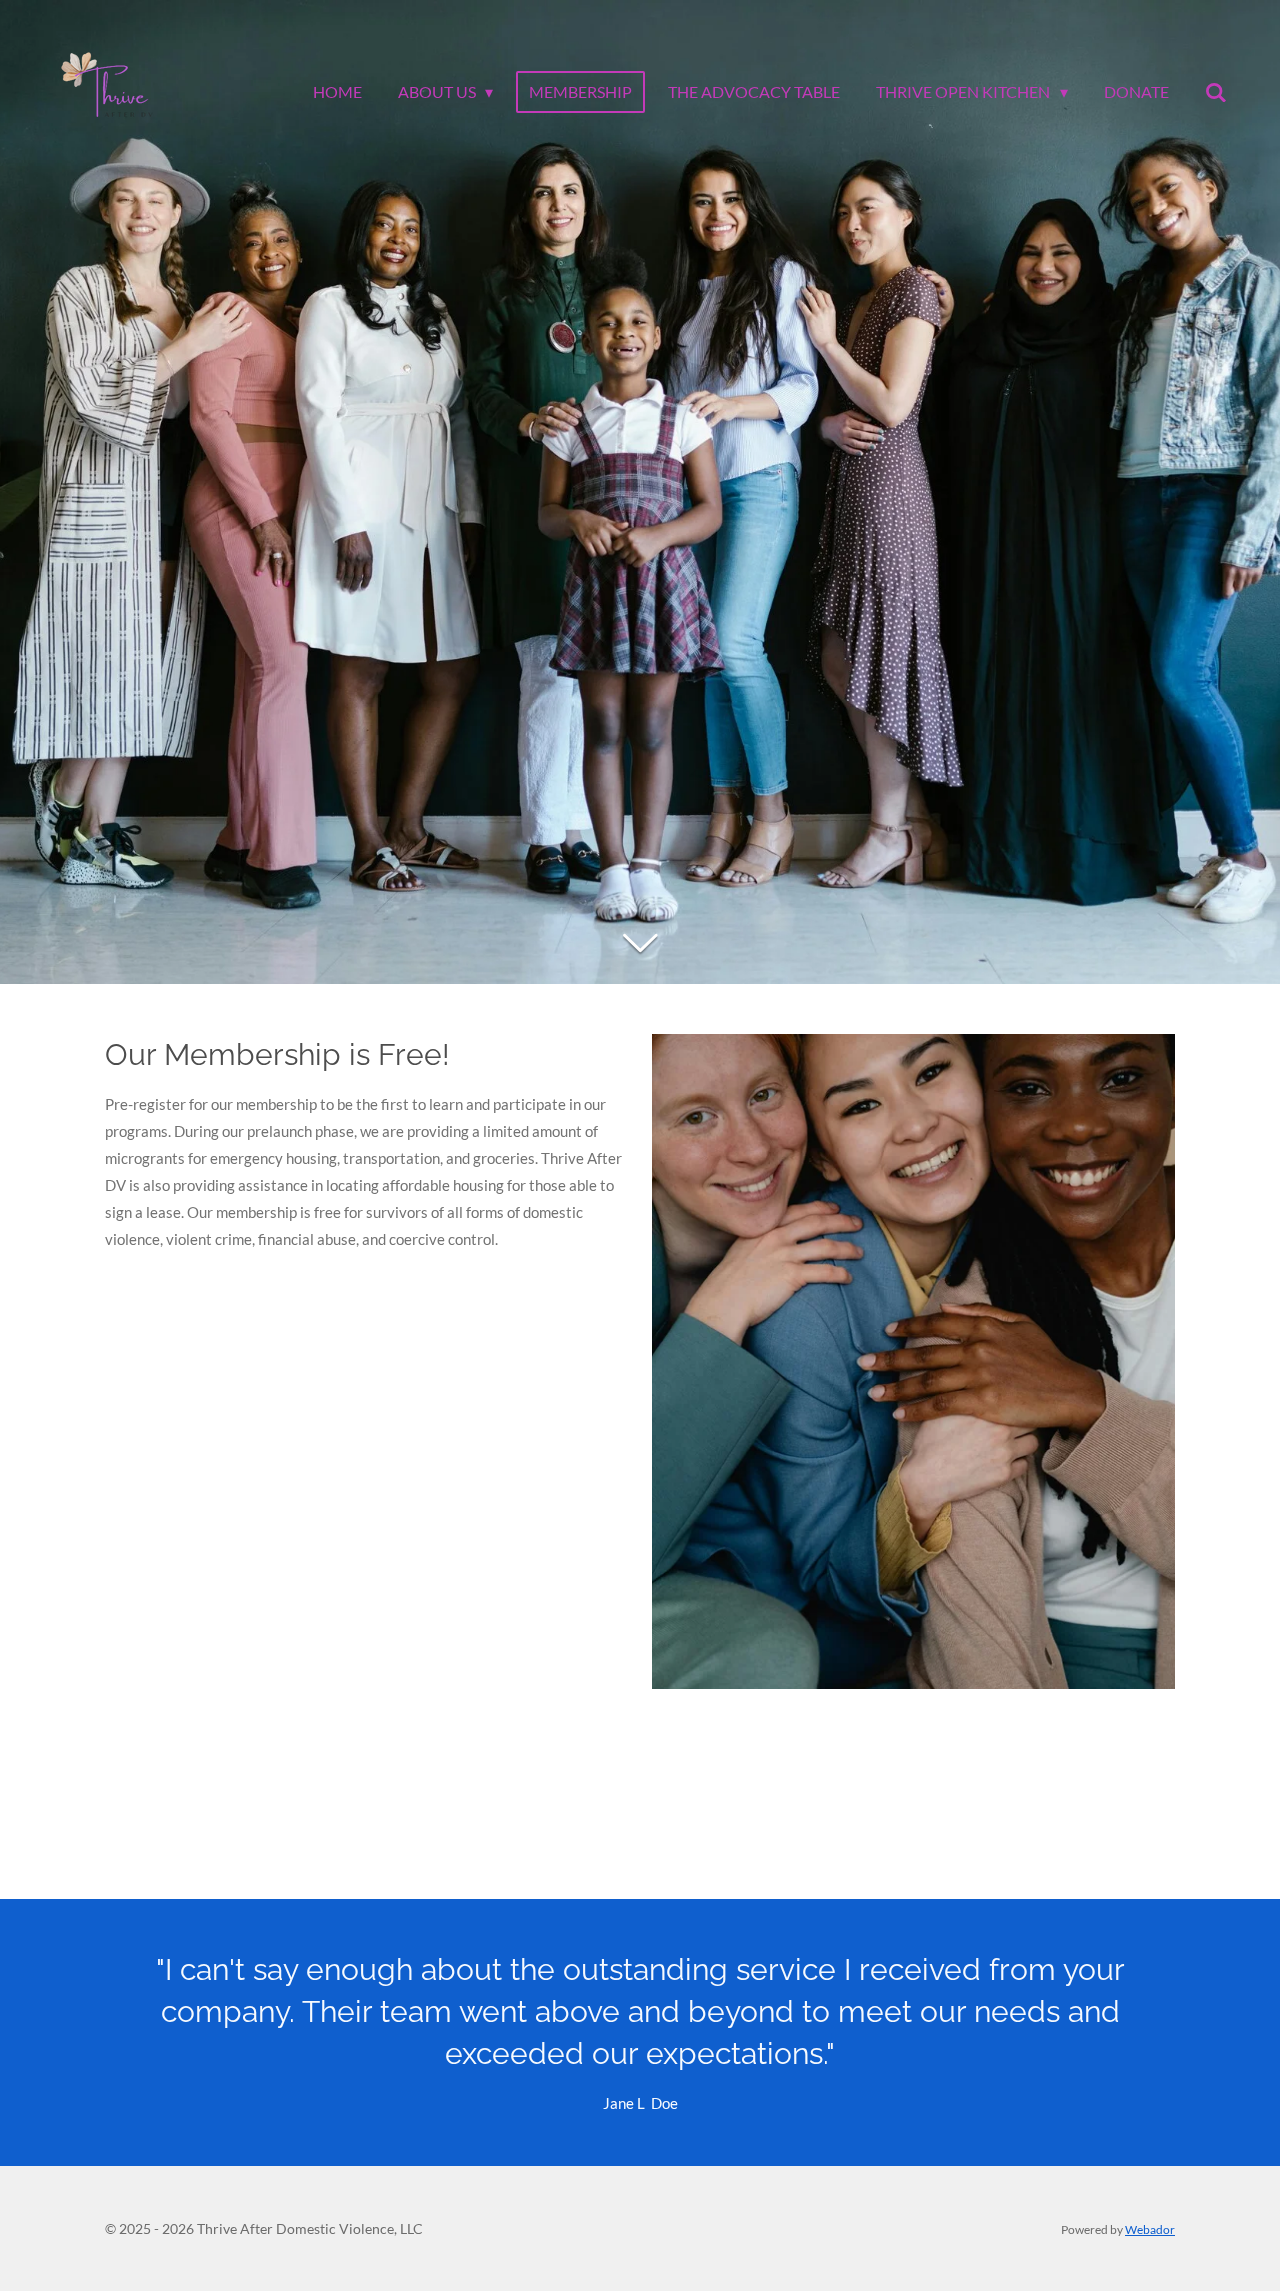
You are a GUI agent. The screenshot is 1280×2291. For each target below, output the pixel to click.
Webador (1150, 2229)
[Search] (1216, 92)
